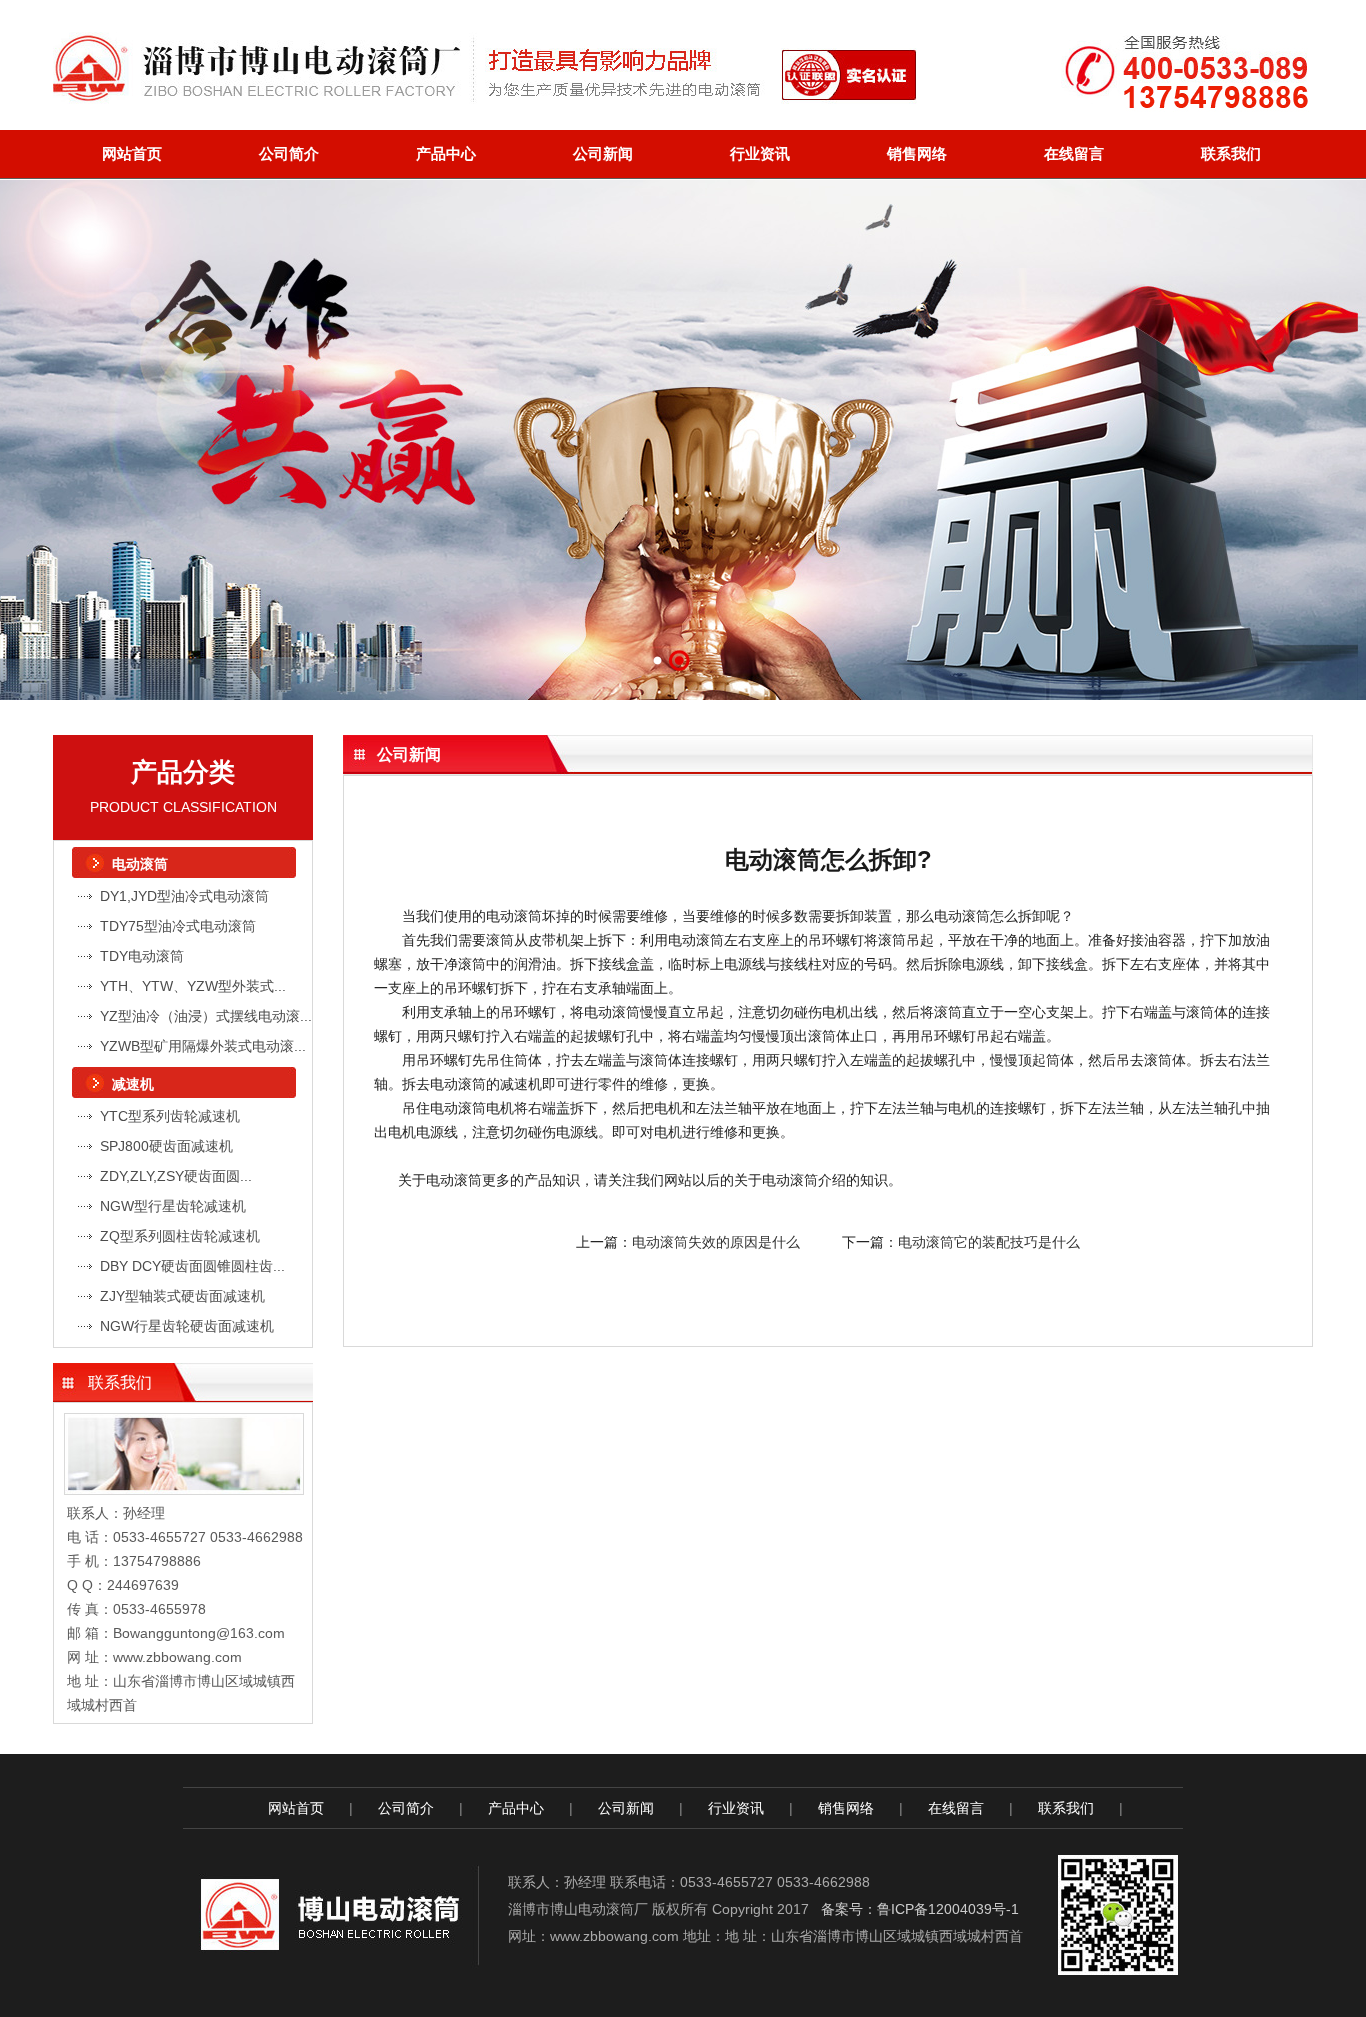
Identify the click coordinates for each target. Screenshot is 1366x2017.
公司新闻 (603, 153)
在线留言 (1074, 153)
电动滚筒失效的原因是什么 (716, 1242)
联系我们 (1231, 153)
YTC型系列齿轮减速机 (170, 1116)
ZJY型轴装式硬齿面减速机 (182, 1296)
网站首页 (132, 153)
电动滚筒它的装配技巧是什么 (989, 1242)
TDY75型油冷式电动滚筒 (178, 926)
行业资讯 (760, 153)
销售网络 (917, 153)
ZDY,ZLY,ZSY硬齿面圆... (176, 1176)
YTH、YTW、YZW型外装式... (193, 986)
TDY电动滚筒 (142, 956)
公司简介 (289, 153)
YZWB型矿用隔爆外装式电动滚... (203, 1046)
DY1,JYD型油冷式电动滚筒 (184, 896)
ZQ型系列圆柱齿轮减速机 (180, 1236)
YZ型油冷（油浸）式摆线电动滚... (206, 1016)
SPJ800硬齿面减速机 (166, 1146)
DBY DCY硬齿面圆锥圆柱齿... (192, 1266)
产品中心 (446, 153)
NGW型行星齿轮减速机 (173, 1206)
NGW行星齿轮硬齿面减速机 (187, 1326)
